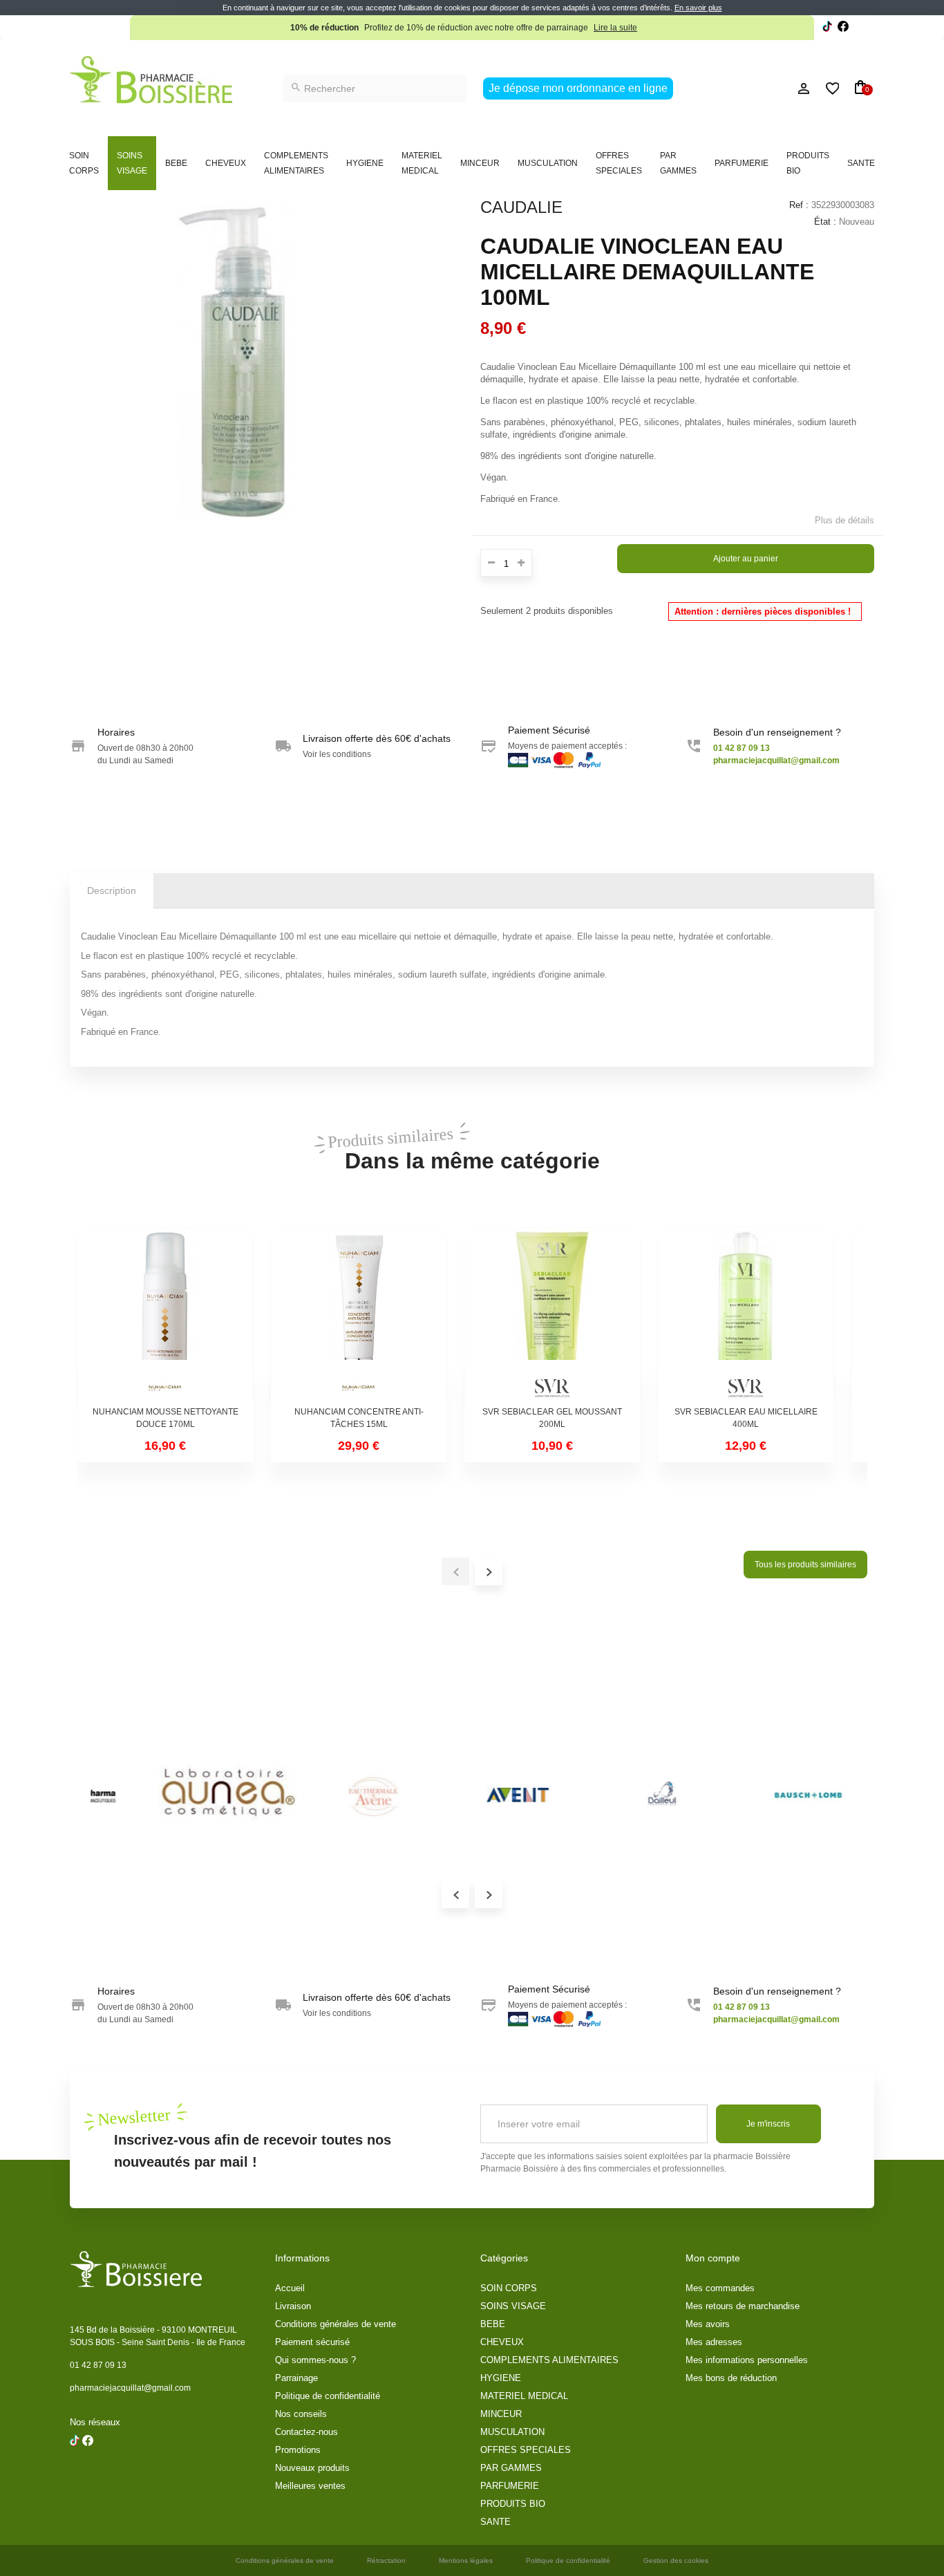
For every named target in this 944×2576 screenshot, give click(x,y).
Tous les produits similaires (805, 1565)
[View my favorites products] (826, 88)
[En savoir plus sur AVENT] (450, 1794)
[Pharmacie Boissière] (151, 80)
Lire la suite (615, 28)
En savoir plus (698, 8)
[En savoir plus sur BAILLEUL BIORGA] (595, 1794)
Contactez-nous (306, 2432)
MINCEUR (480, 163)
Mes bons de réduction (731, 2378)
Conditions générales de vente (336, 2324)
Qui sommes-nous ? (315, 2360)
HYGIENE (365, 163)
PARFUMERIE (742, 163)
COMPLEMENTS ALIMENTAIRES (296, 163)
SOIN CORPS (84, 163)
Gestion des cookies (676, 2560)
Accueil (290, 2288)
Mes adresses (714, 2342)
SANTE (861, 163)
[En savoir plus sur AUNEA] (160, 1794)
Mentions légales (466, 2560)
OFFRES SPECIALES (619, 163)
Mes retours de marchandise (743, 2306)
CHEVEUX (226, 163)
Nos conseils (301, 2414)
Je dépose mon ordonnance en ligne (578, 88)
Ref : (799, 205)
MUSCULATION (548, 163)
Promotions (298, 2450)
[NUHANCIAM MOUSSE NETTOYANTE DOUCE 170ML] (165, 1316)
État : (825, 222)
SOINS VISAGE (132, 163)
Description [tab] (112, 890)
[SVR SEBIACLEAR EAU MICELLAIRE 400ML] (746, 1316)
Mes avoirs (708, 2324)
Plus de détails (844, 520)
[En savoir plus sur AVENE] (305, 1794)
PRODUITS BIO (808, 163)
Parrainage (296, 2378)
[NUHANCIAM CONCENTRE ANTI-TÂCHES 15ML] (359, 1316)
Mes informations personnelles (747, 2360)
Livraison (293, 2306)
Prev (455, 1894)
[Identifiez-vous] (773, 88)
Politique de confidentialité (328, 2396)
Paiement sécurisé (312, 2342)
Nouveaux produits (312, 2468)
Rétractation (386, 2560)
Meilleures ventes (310, 2486)
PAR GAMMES (678, 163)
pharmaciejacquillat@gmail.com (130, 2388)
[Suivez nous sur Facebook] (827, 28)
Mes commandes (720, 2288)
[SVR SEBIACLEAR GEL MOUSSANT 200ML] (552, 1316)
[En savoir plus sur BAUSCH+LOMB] (740, 1794)
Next (489, 1894)
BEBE (176, 163)
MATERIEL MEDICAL (422, 163)
